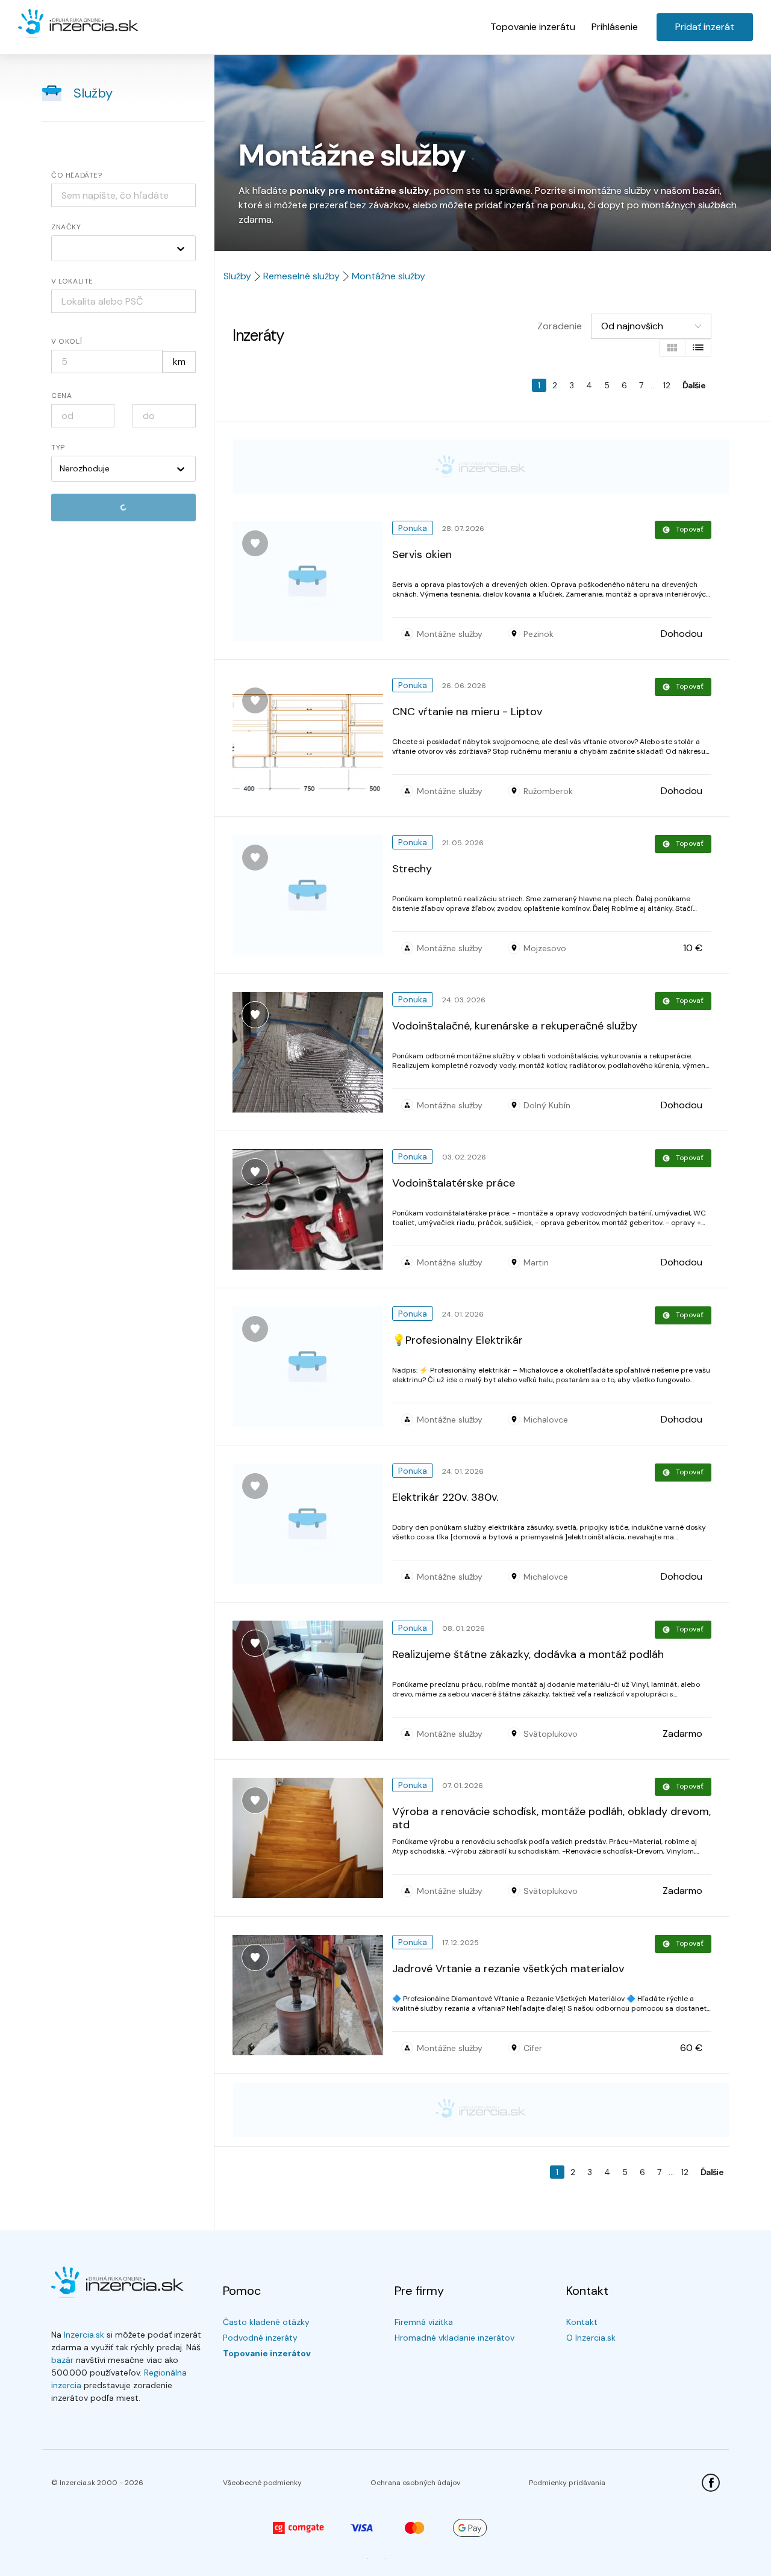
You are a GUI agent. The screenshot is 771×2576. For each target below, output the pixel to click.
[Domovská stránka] (78, 24)
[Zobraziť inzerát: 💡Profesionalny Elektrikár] (312, 1367)
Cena (61, 396)
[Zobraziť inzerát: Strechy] (312, 895)
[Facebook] (711, 2483)
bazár (62, 2360)
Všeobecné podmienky (262, 2483)
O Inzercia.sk (591, 2338)
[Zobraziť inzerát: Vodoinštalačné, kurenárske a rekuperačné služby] (312, 1052)
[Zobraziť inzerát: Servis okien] (312, 581)
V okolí (67, 341)
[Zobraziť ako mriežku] (672, 348)
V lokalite (72, 281)
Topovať (690, 529)
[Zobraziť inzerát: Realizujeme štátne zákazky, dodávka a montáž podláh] (312, 1681)
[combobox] (123, 301)
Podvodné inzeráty (260, 2338)
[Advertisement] (481, 467)
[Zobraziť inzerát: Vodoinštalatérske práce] (312, 1209)
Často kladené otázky (266, 2322)
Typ (58, 447)
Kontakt (582, 2322)
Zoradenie (560, 326)
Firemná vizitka (424, 2322)
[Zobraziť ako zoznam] (698, 348)
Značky (66, 227)
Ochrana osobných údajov (415, 2483)
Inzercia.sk (84, 2335)
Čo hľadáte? (77, 175)
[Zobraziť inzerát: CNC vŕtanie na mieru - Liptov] (312, 738)
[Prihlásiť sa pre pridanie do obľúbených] (255, 543)
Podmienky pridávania (567, 2483)
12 (667, 385)
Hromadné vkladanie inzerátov (454, 2338)
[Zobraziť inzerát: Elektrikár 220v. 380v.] (312, 1524)
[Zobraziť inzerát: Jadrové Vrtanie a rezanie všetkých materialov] (312, 1995)
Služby (93, 93)
